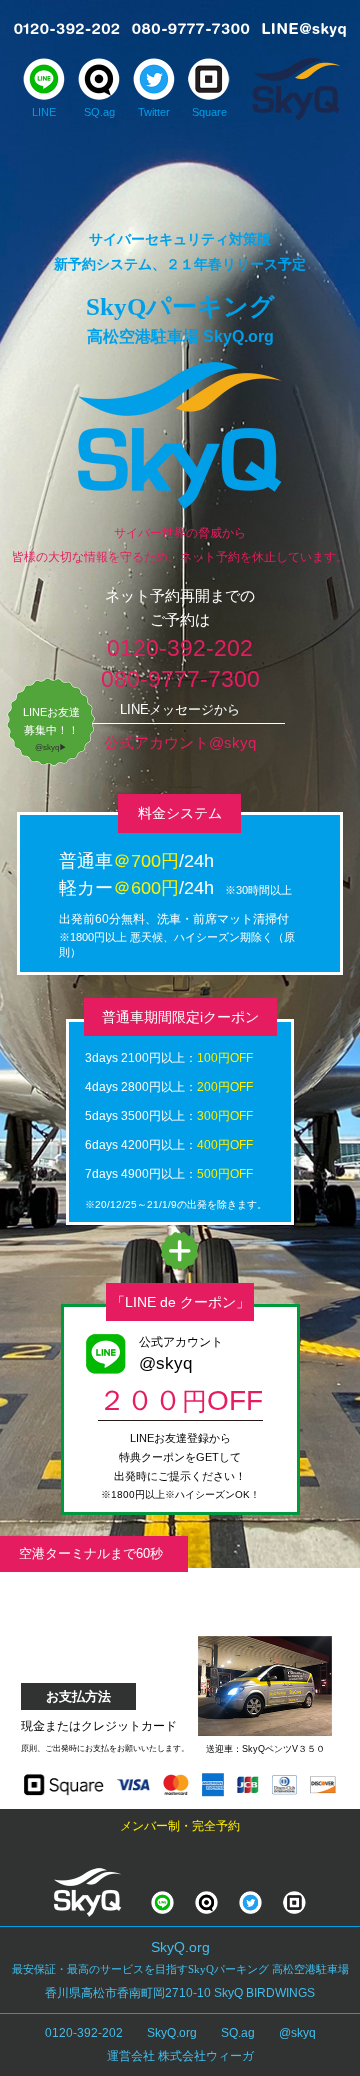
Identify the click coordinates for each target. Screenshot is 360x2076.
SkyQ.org (172, 2033)
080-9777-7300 (180, 679)
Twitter (154, 112)
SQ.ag (99, 112)
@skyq (297, 2033)
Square (209, 112)
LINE (44, 112)
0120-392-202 (180, 648)
